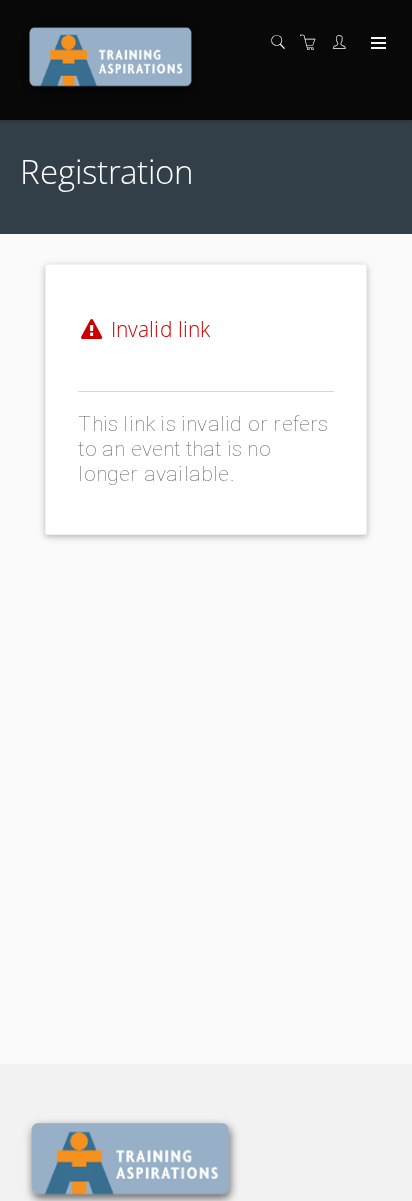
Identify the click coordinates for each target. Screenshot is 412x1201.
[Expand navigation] (376, 44)
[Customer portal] (344, 42)
